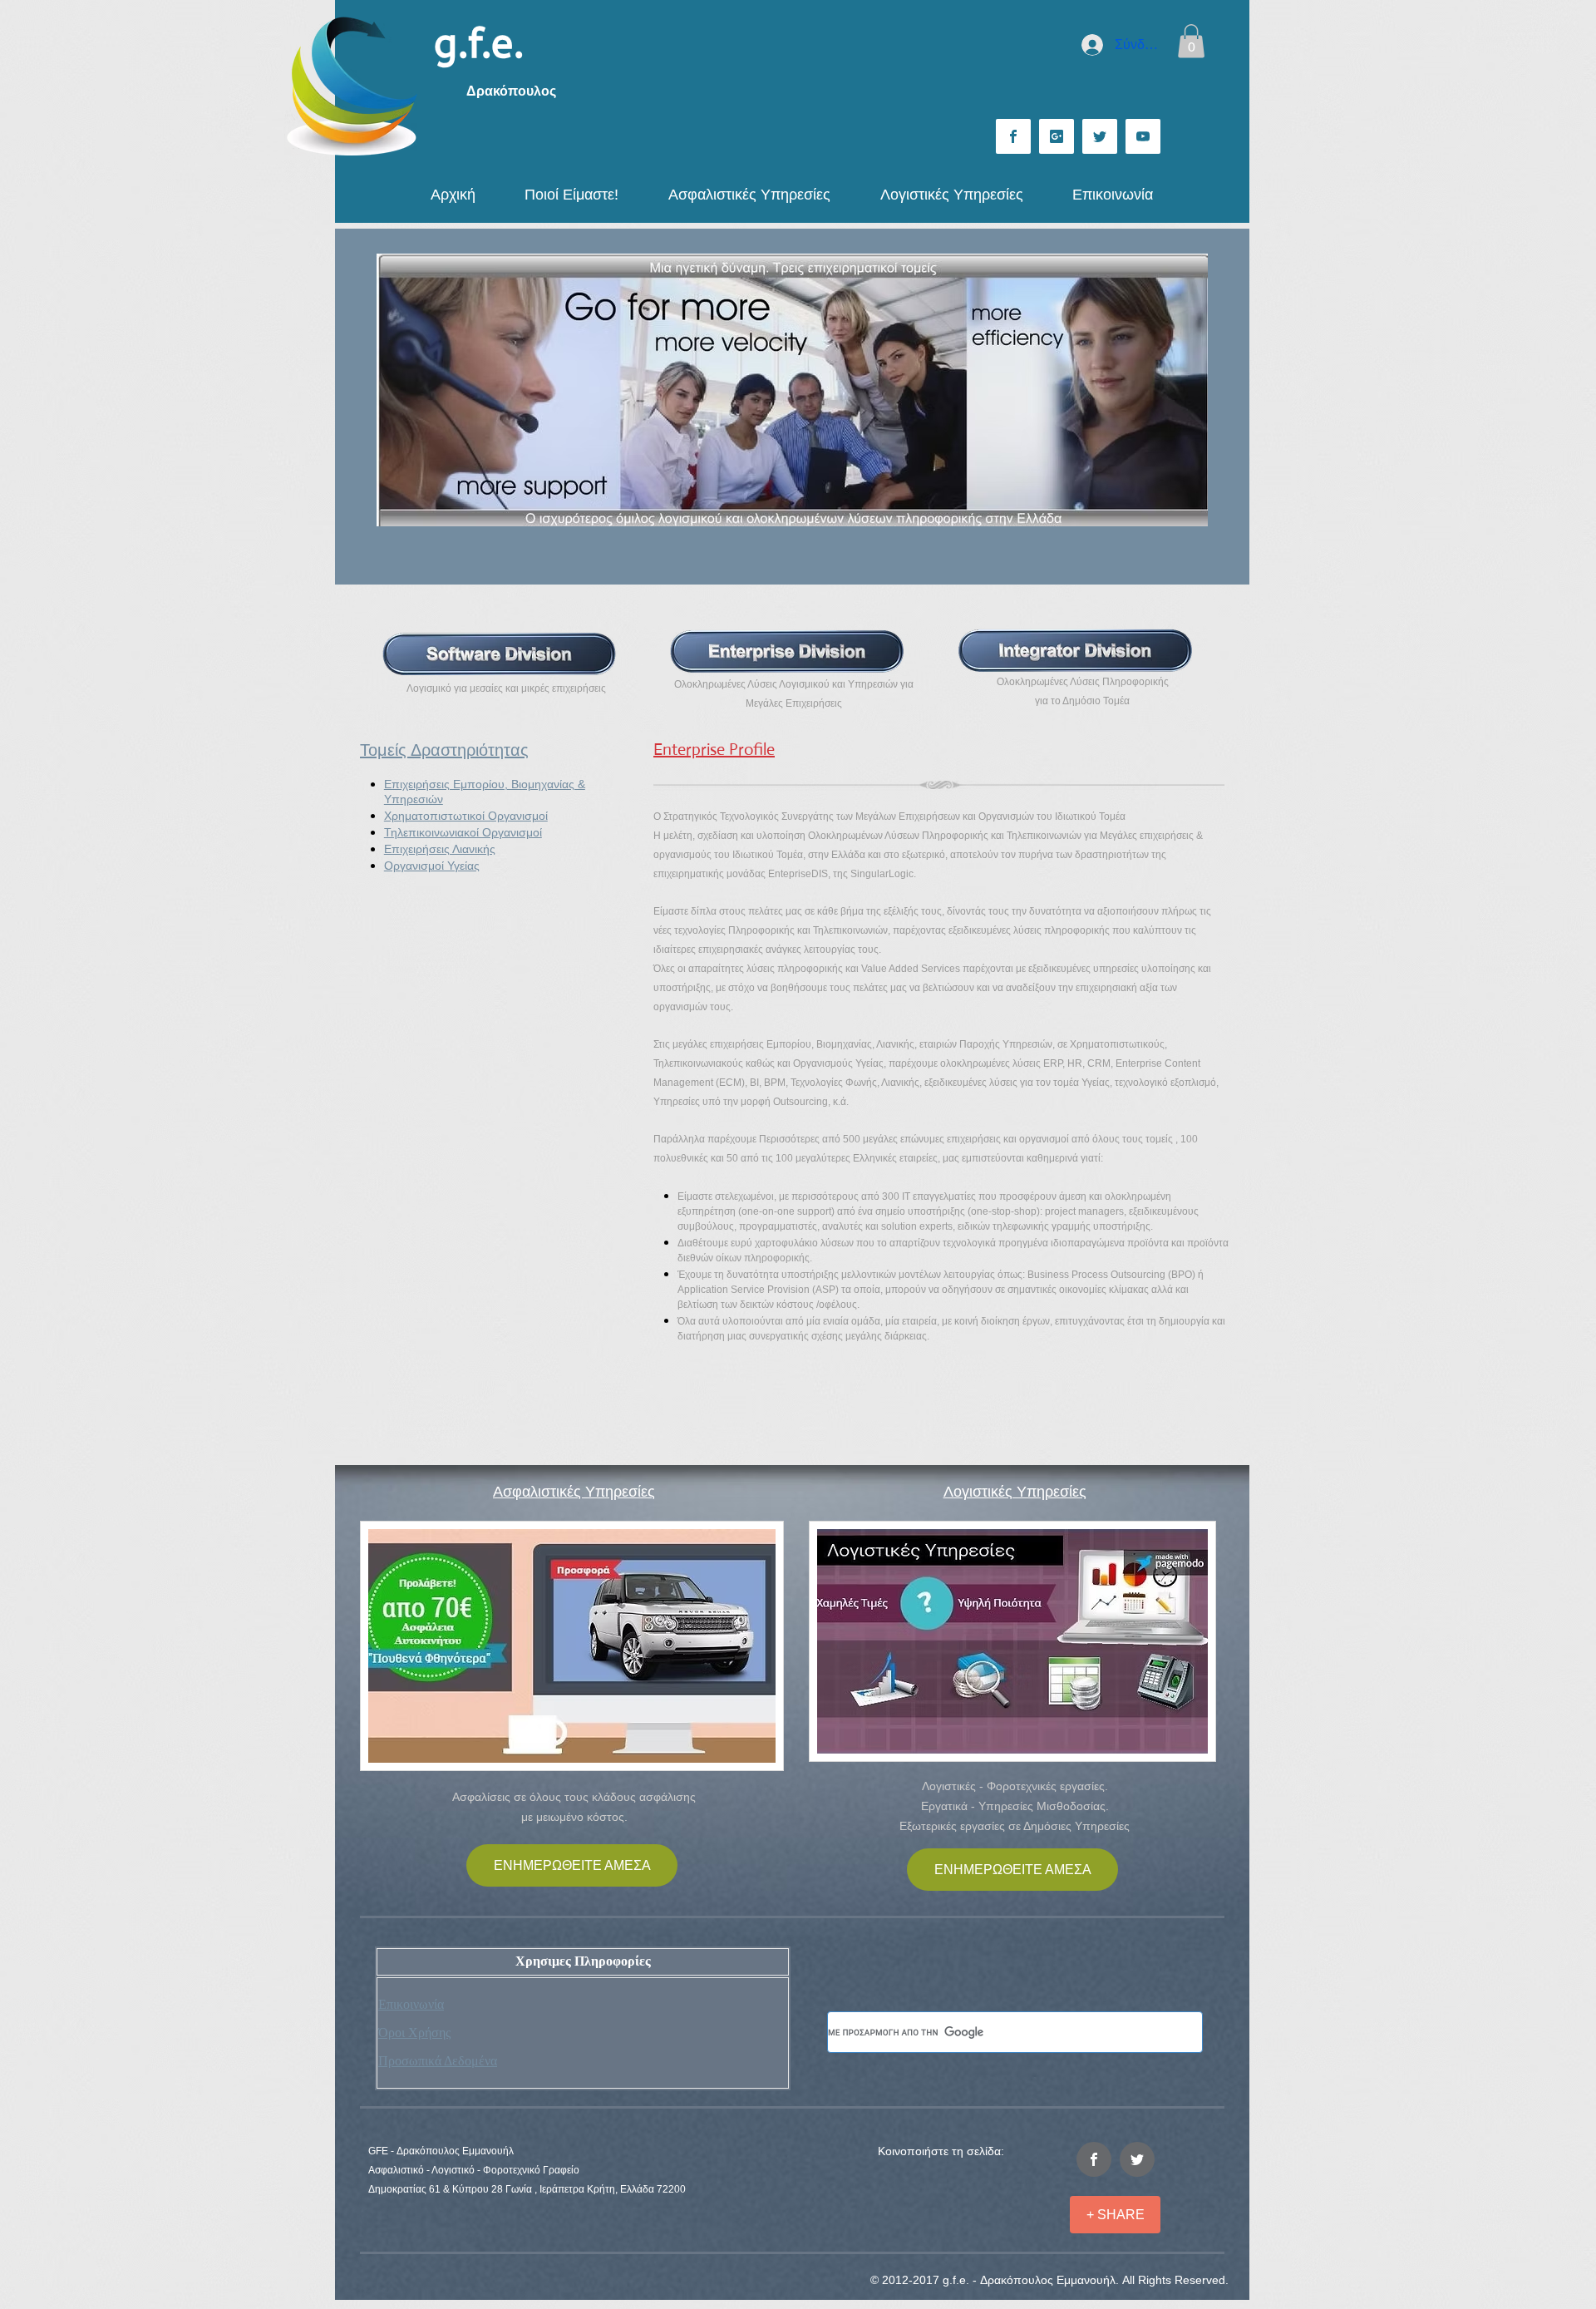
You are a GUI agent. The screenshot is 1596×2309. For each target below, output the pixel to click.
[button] (1191, 41)
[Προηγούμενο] (400, 390)
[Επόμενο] (1185, 390)
